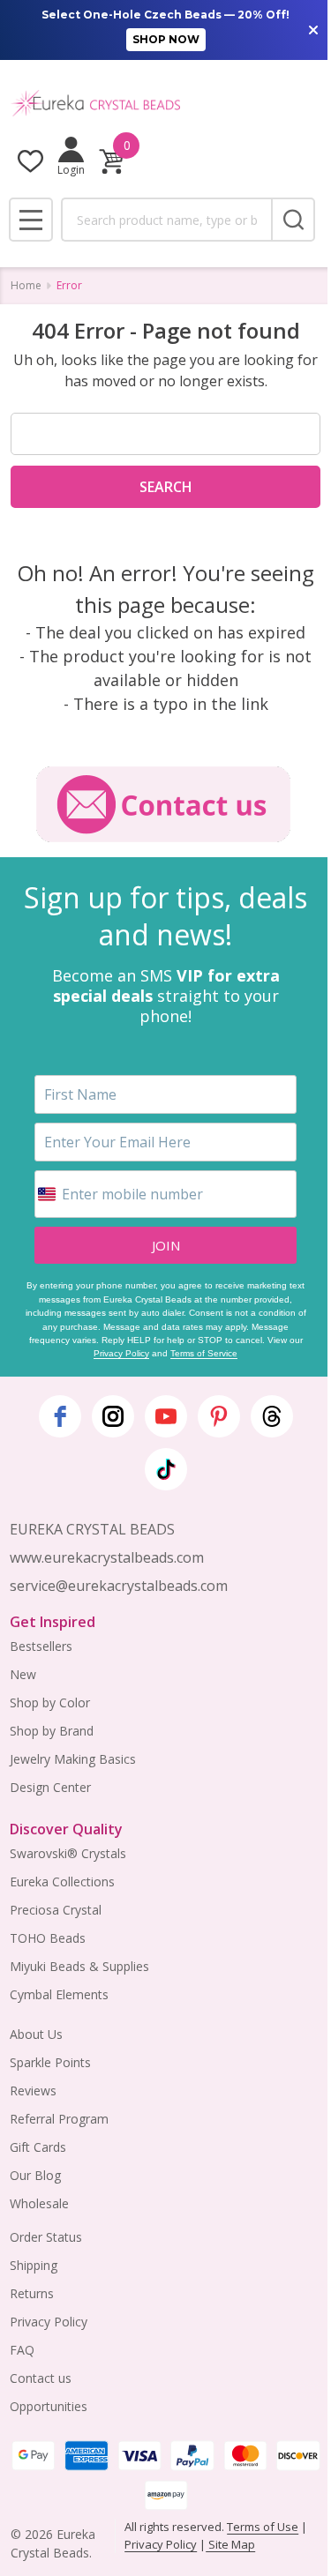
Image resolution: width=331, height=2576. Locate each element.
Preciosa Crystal (56, 1910)
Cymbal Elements (59, 1994)
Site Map (230, 2544)
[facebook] (60, 1416)
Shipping (34, 2265)
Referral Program (59, 2119)
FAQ (22, 2350)
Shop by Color (50, 1702)
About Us (36, 2034)
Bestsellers (41, 1646)
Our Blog (35, 2175)
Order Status (46, 2237)
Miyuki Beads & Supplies (79, 1966)
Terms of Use (263, 2527)
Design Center (50, 1787)
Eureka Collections (62, 1882)
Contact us (41, 2378)
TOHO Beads (48, 1938)
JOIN (166, 1245)
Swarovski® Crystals (68, 1853)
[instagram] (113, 1416)
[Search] (293, 220)
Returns (32, 2293)
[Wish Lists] (30, 161)
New (23, 1674)
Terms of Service (204, 1353)
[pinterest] (219, 1416)
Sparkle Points (50, 2062)
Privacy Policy (121, 1353)
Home (26, 285)
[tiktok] (166, 1469)
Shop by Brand (52, 1731)
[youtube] (166, 1416)
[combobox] (166, 220)
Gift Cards (38, 2147)
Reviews (33, 2091)
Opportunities (49, 2406)
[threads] (272, 1416)
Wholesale (39, 2203)
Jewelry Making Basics (73, 1759)
